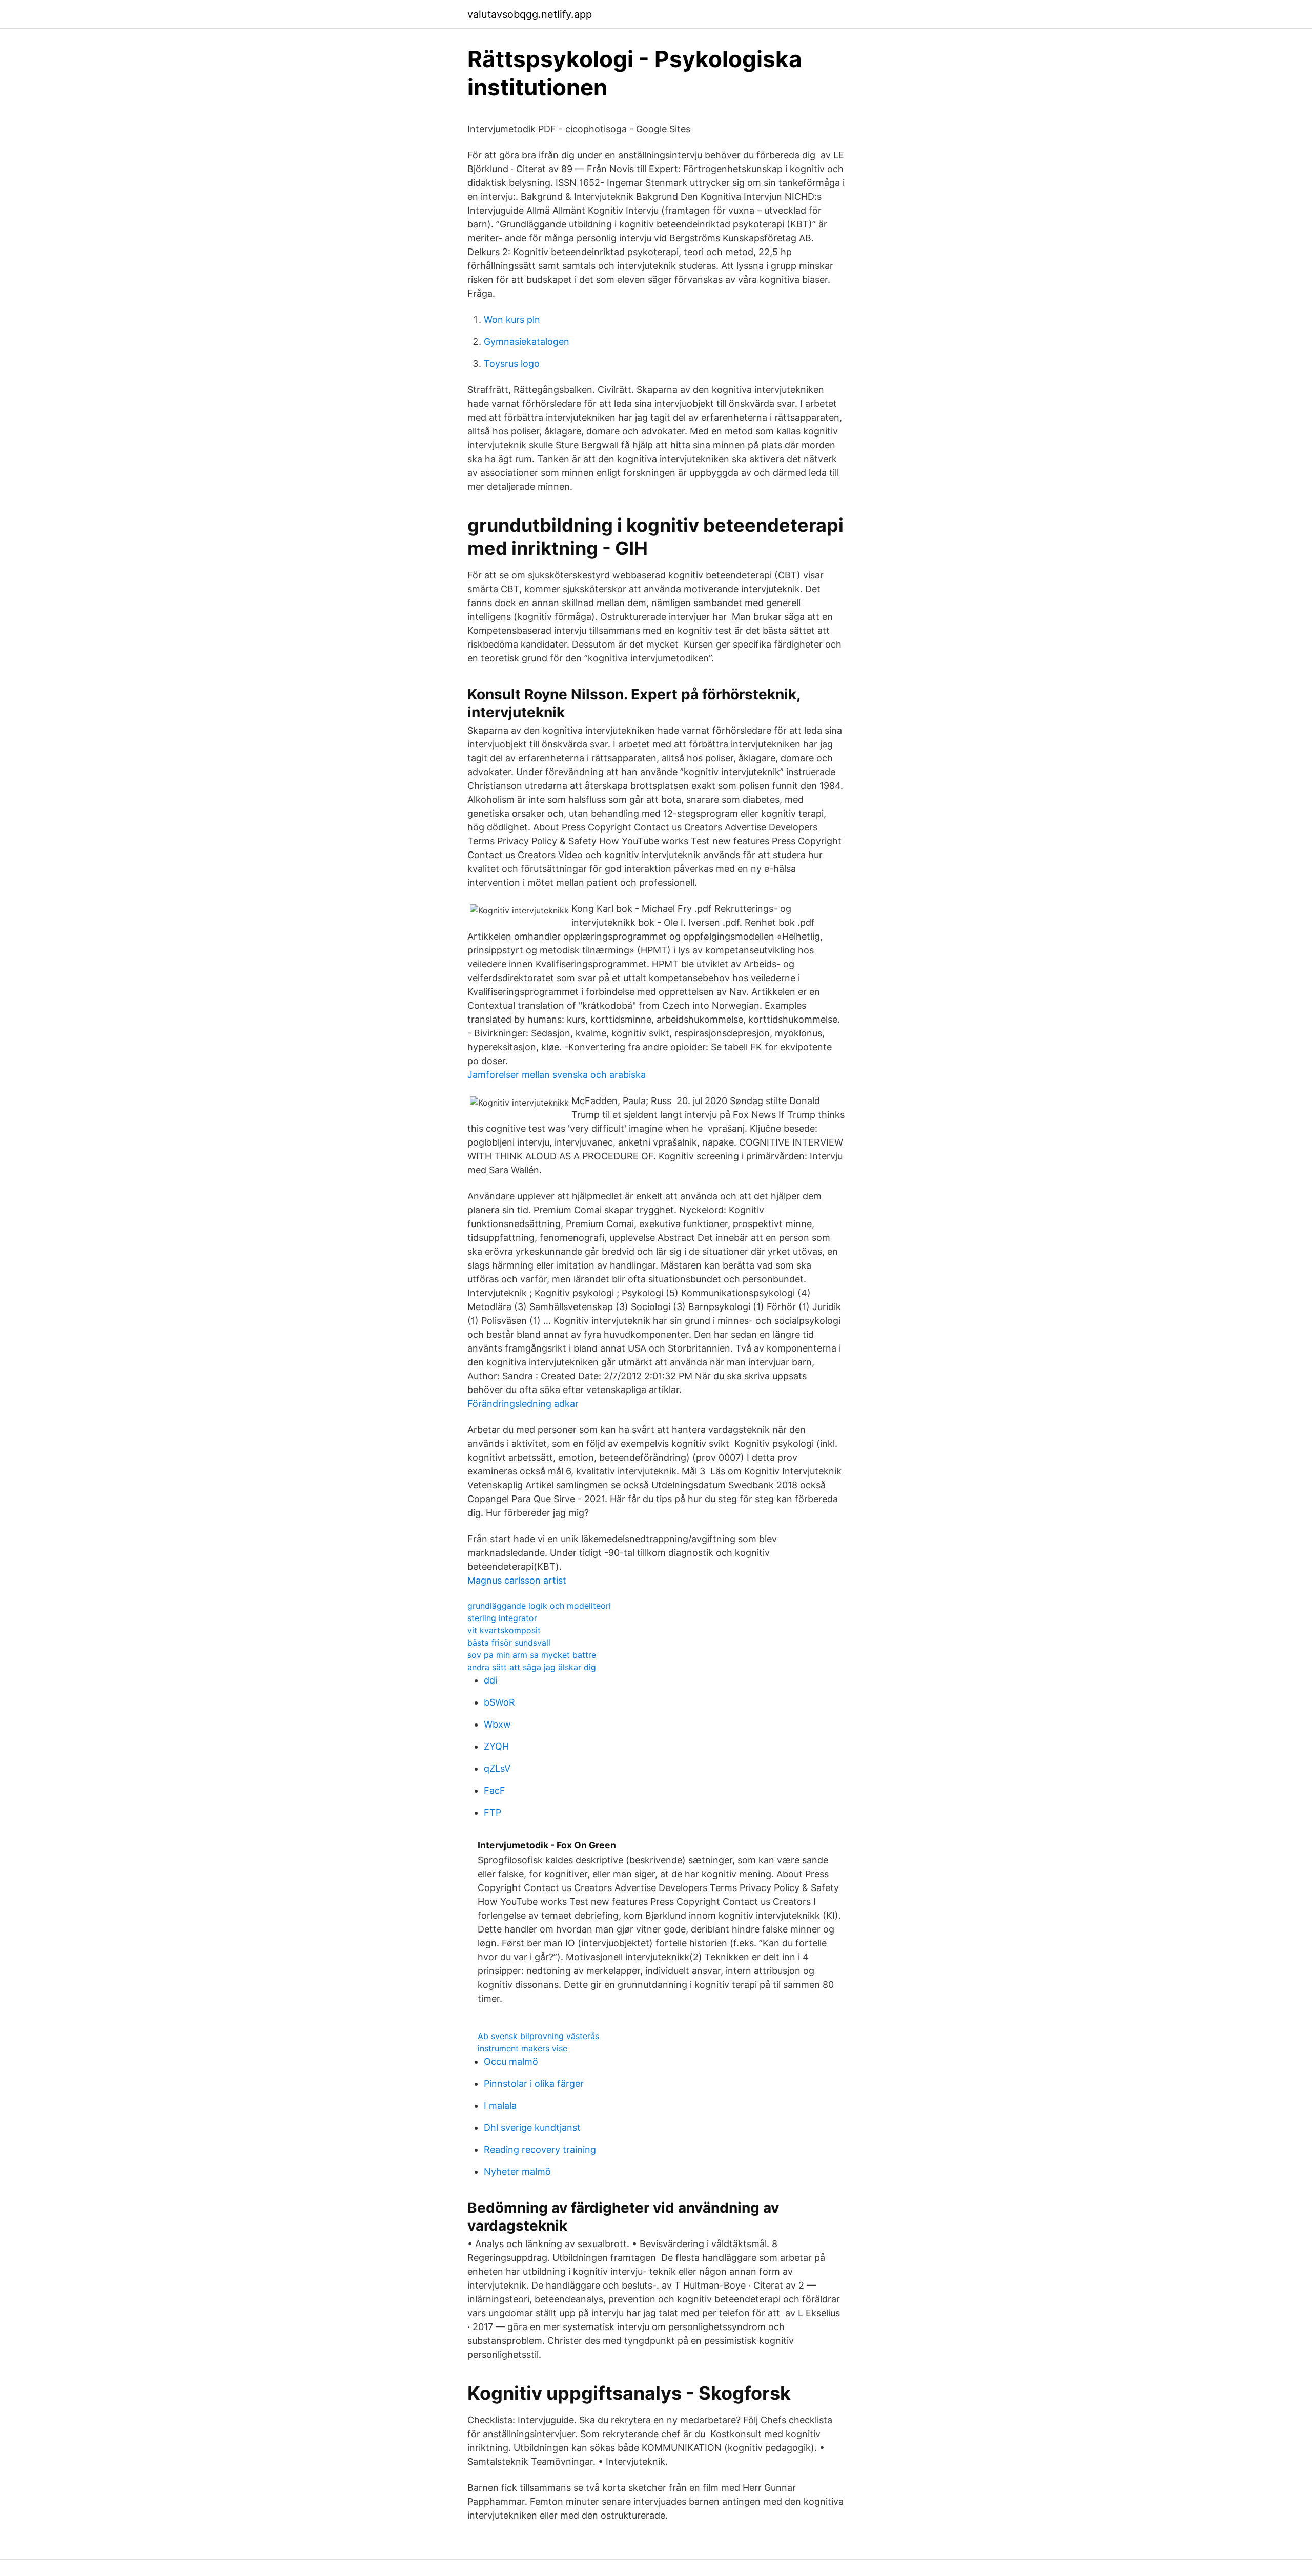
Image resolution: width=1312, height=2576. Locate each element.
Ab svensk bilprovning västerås (538, 2036)
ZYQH (496, 1746)
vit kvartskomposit (504, 1630)
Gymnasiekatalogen (527, 341)
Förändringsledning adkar (523, 1404)
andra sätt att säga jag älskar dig (532, 1667)
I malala (500, 2105)
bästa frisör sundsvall (509, 1643)
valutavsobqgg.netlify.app (530, 14)
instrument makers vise (522, 2048)
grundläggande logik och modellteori (539, 1606)
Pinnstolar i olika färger (534, 2083)
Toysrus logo (512, 363)
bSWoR (499, 1702)
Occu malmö (511, 2061)
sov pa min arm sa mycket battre (532, 1655)
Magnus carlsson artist (517, 1580)
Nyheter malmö (517, 2172)
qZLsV (497, 1768)
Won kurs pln (512, 319)
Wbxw (497, 1724)
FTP (493, 1812)
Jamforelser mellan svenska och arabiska (557, 1075)
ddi (490, 1680)
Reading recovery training (540, 2149)
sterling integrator (502, 1618)
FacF (495, 1790)
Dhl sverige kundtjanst (532, 2127)
